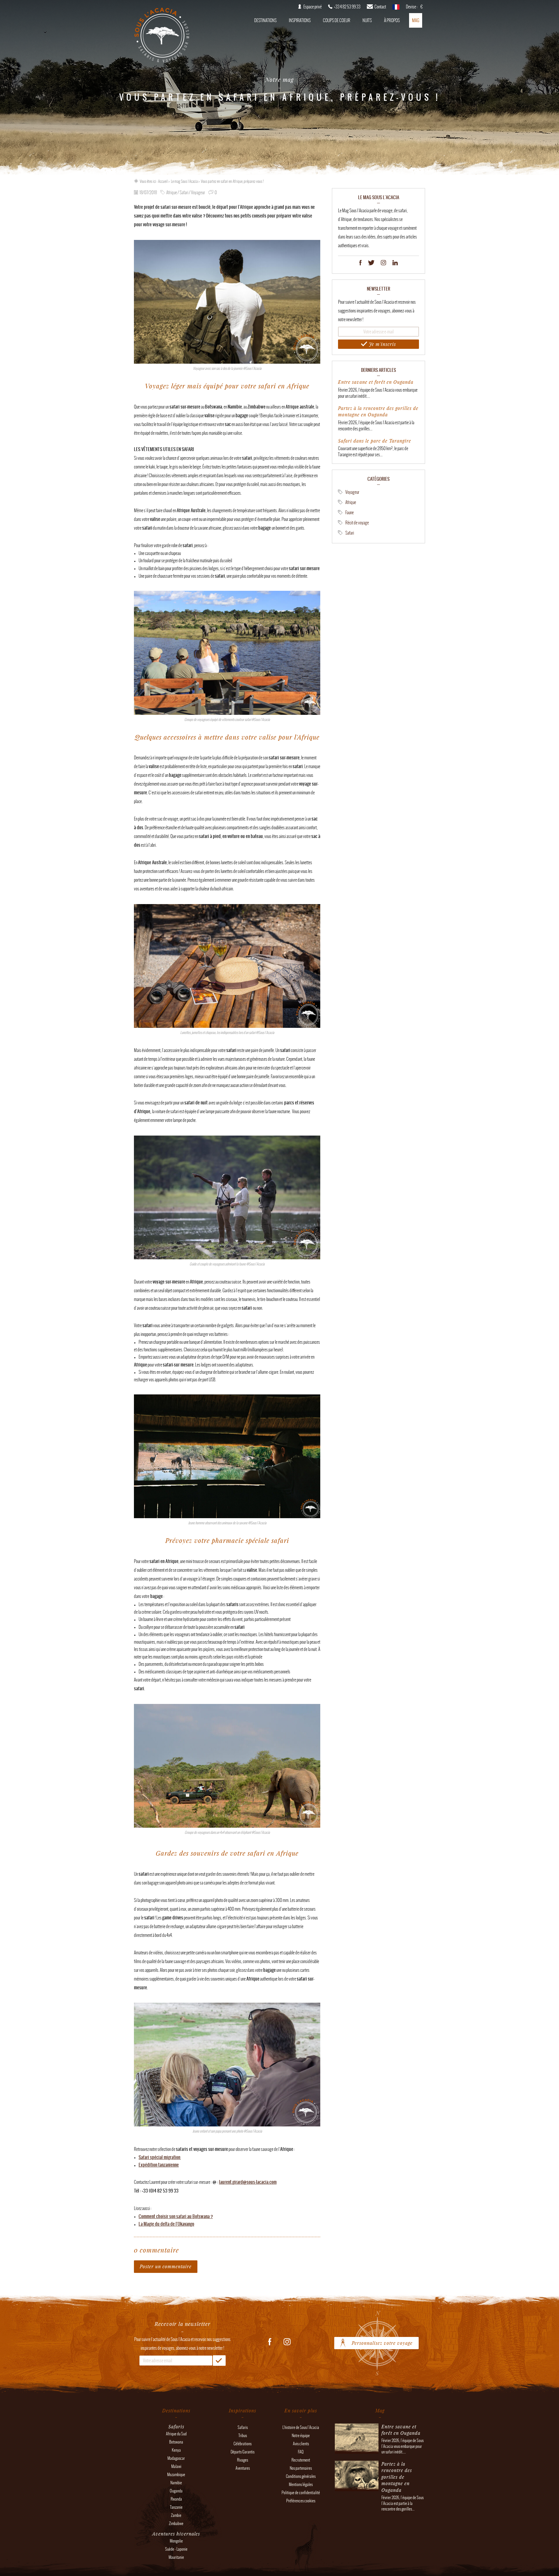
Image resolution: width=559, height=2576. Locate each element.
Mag (416, 20)
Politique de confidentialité (301, 2493)
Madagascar (176, 2458)
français (396, 9)
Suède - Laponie (176, 2549)
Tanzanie (176, 2507)
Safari (350, 533)
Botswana (176, 2442)
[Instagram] (383, 263)
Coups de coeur (337, 20)
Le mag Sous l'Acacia (184, 181)
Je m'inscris (382, 344)
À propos (392, 20)
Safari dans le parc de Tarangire (375, 441)
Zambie (176, 2515)
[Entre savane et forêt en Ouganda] (357, 2451)
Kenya (176, 2450)
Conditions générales (301, 2476)
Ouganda (176, 2491)
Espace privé (313, 7)
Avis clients (301, 2444)
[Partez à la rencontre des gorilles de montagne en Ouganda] (357, 2488)
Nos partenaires (301, 2468)
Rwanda (176, 2499)
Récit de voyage (357, 523)
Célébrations (243, 2444)
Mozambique (176, 2475)
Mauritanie (176, 2557)
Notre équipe (301, 2436)
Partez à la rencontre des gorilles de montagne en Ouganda (378, 411)
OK (219, 2361)
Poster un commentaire (166, 2266)
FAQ (301, 2452)
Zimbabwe (176, 2523)
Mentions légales (301, 2484)
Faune (350, 512)
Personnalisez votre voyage (382, 2343)
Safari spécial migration (160, 2157)
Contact (380, 7)
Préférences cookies (301, 2501)
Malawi (176, 2466)
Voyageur (352, 492)
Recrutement (301, 2460)
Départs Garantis (243, 2452)
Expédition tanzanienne (159, 2165)
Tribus (243, 2436)
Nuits (367, 20)
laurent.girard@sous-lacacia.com (248, 2182)
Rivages (243, 2460)
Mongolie (176, 2541)
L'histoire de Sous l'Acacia (301, 2427)
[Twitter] (371, 263)
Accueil (163, 181)
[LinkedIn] (395, 263)
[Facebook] (360, 263)
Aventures (243, 2468)
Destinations (265, 20)
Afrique (351, 502)
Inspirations (300, 20)
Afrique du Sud (176, 2434)
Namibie (176, 2483)
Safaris (243, 2427)
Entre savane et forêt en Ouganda (376, 382)
